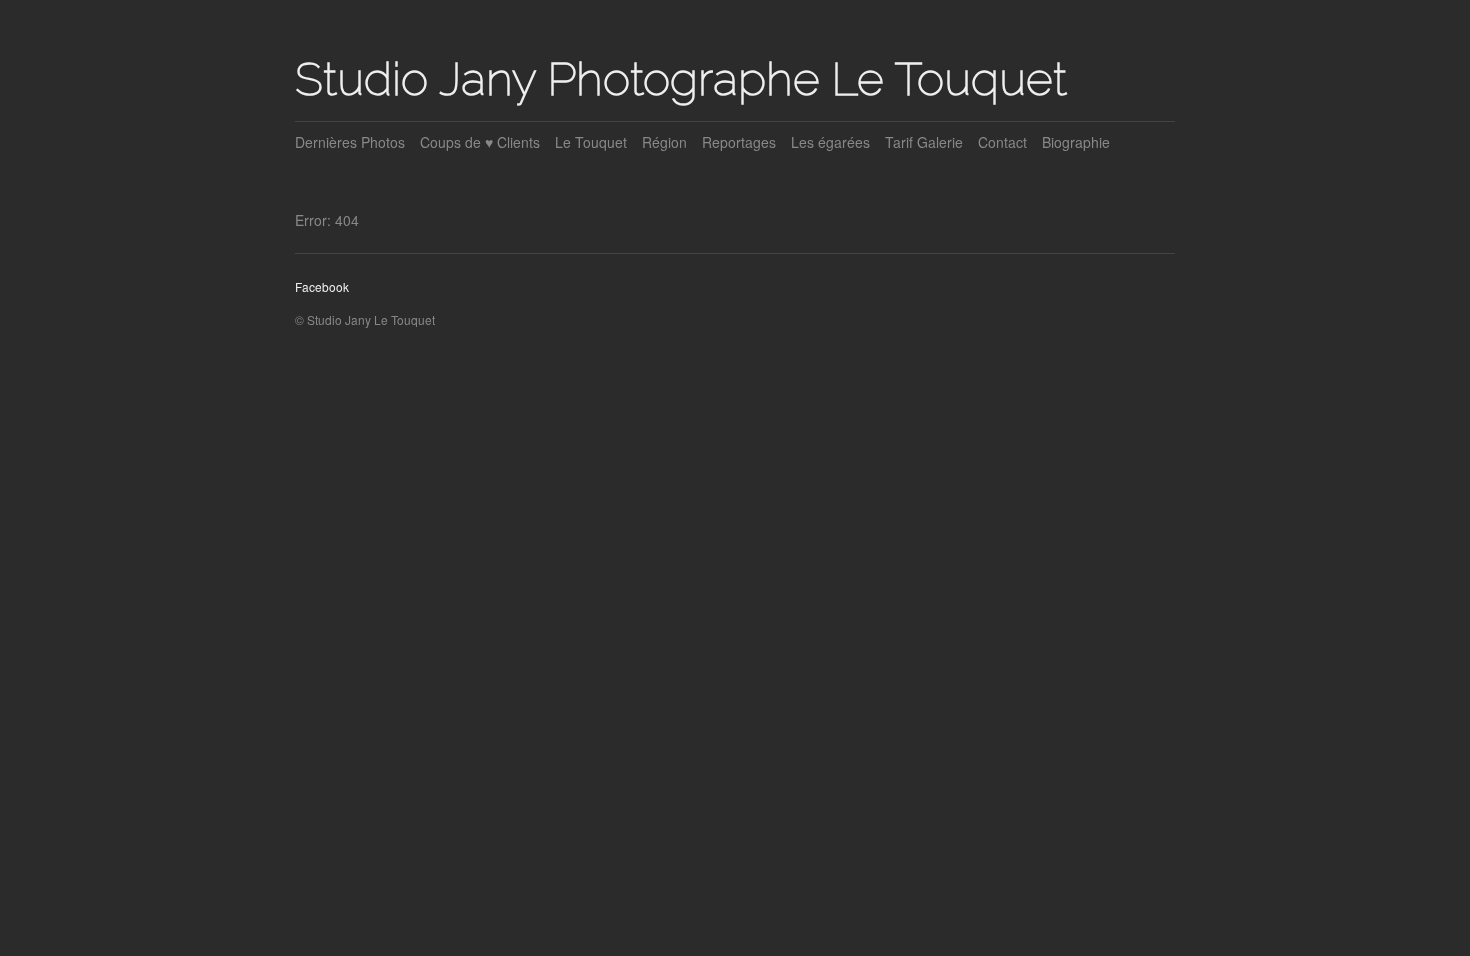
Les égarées (830, 142)
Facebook (322, 286)
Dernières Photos (350, 142)
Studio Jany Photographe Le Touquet (681, 79)
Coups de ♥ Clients (480, 142)
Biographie (1076, 142)
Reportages (739, 142)
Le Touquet (591, 142)
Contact (1002, 142)
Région (664, 142)
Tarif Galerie (924, 142)
